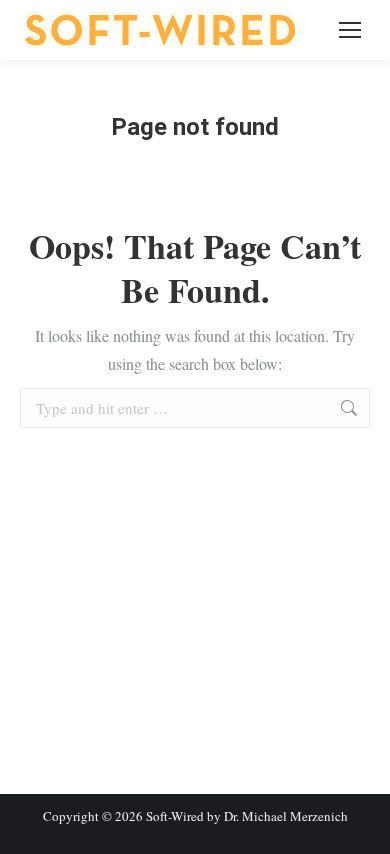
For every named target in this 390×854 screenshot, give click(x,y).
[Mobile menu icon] (350, 30)
